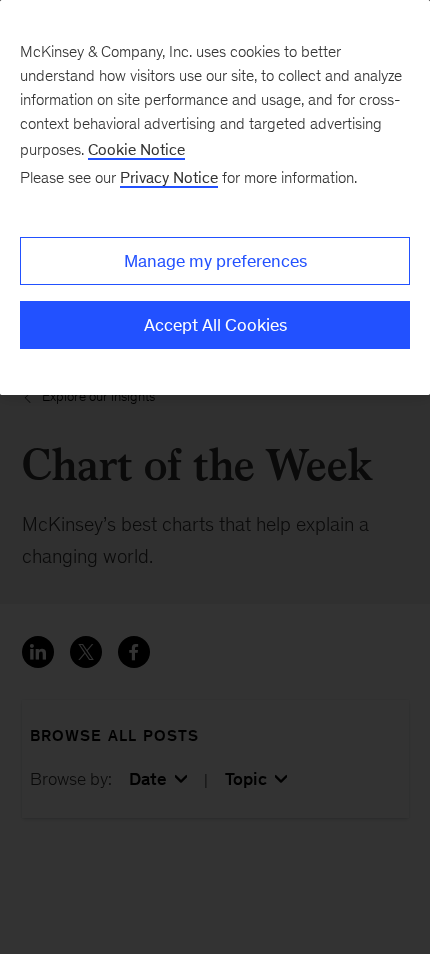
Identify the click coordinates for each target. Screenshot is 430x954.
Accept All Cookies (215, 325)
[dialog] (215, 197)
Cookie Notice (136, 149)
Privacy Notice (169, 177)
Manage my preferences (215, 261)
